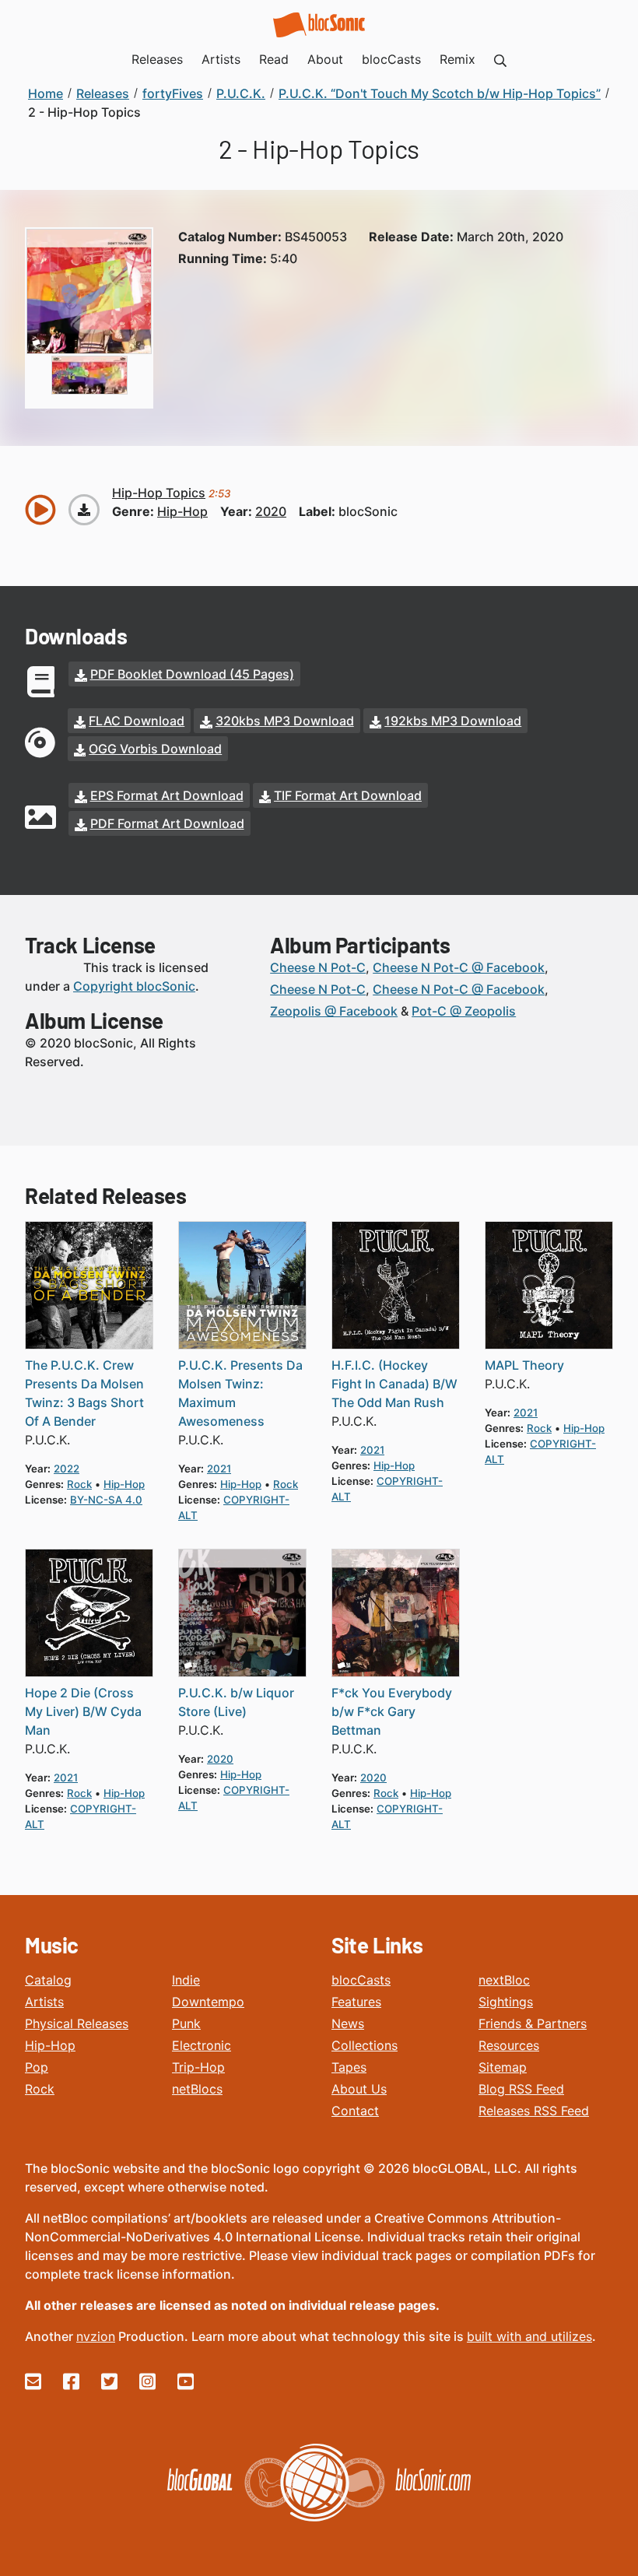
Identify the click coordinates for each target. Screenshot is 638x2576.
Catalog (48, 1980)
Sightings (506, 2002)
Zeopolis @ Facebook (334, 1011)
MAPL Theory (524, 1365)
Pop (37, 2067)
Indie (186, 1980)
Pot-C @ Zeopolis (464, 1011)
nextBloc (504, 1980)
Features (356, 2002)
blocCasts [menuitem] (391, 59)
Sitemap (503, 2067)
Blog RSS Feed (521, 2089)
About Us (359, 2089)
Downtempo (208, 2002)
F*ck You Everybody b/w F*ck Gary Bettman (392, 1711)
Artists (44, 2002)
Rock (40, 2089)
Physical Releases (77, 2023)
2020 (271, 511)
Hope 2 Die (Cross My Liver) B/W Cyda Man (83, 1711)
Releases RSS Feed (534, 2111)
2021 (219, 1469)
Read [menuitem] (274, 59)
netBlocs (197, 2089)
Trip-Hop (198, 2067)
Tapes (349, 2067)
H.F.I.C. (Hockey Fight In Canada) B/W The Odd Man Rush (394, 1384)
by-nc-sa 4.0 (106, 1500)
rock (79, 1484)
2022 (67, 1469)
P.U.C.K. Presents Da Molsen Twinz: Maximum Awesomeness (240, 1393)
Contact (355, 2111)
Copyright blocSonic (134, 986)
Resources (509, 2045)
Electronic (202, 2045)
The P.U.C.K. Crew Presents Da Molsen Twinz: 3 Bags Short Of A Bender (84, 1393)
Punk (186, 2023)
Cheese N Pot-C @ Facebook (459, 967)
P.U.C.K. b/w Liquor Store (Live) (236, 1702)
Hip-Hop (50, 2045)
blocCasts (361, 1980)
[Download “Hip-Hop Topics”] (84, 510)
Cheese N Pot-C (318, 967)
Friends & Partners (533, 2023)
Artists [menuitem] (221, 59)
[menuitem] (500, 59)
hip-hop (182, 511)
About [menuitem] (325, 59)
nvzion (96, 2336)
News (348, 2023)
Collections (365, 2045)
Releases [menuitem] (157, 59)
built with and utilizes (529, 2336)
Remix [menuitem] (457, 59)
